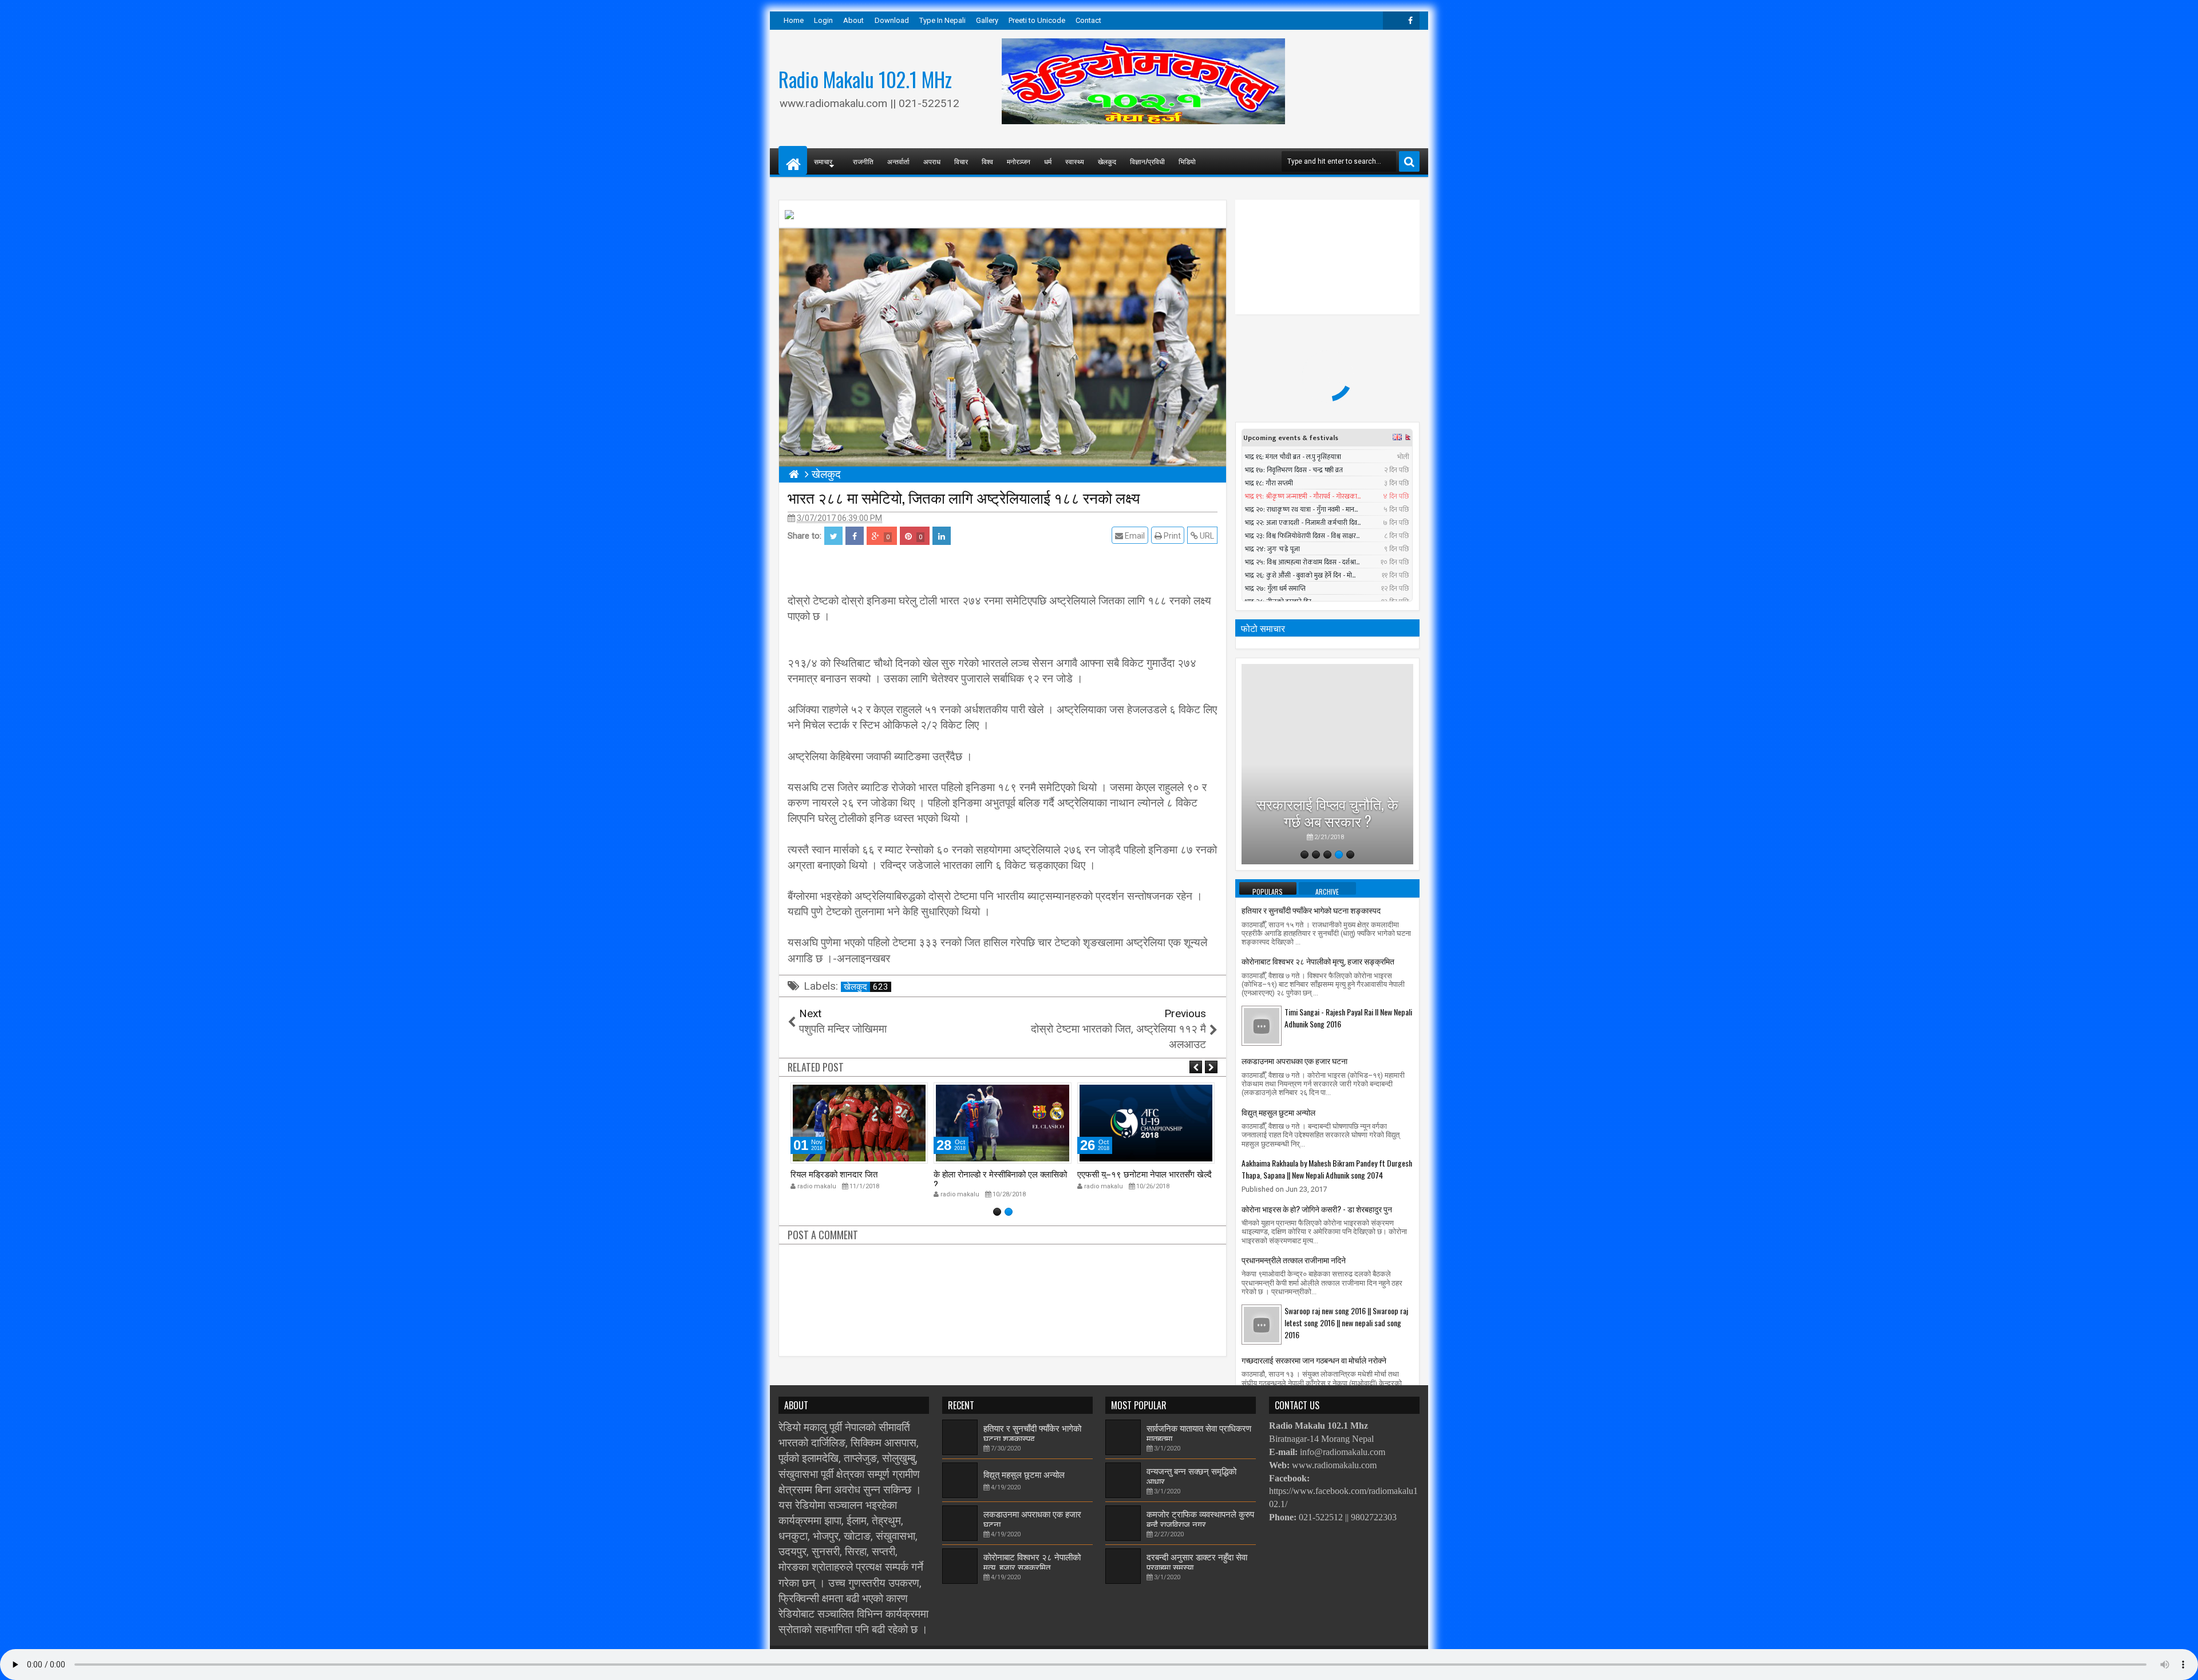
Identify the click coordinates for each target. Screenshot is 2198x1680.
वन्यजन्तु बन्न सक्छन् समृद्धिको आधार (1191, 1476)
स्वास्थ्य (1075, 161)
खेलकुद (1107, 161)
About (853, 20)
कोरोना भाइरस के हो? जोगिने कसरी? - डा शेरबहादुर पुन (1317, 1209)
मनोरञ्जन (1019, 161)
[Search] (1409, 161)
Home (794, 20)
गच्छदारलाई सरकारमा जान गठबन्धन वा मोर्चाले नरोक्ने (1314, 1360)
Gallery (987, 20)
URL (1206, 536)
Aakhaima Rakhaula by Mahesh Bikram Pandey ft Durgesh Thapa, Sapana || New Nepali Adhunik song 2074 (1327, 1169)
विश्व (987, 161)
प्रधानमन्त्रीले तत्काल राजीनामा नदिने (1294, 1260)
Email (1134, 536)
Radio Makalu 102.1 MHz (865, 79)
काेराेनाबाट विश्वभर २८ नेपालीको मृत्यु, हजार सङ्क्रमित (1318, 961)
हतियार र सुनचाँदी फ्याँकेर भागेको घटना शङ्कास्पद (1311, 910)
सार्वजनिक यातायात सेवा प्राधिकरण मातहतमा (1199, 1433)
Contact (1088, 20)
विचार (961, 161)
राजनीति (863, 161)
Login (823, 20)
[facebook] (1410, 21)
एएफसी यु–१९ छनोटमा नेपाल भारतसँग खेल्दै (1145, 1173)
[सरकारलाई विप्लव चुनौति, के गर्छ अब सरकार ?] (1327, 764)
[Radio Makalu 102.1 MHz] (793, 160)
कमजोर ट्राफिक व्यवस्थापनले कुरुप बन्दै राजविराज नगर (1200, 1519)
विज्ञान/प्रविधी (1147, 161)
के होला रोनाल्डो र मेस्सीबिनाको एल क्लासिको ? (1000, 1179)
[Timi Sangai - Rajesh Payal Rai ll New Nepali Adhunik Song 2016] (1262, 1025)
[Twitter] (1392, 21)
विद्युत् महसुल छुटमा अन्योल (1278, 1112)
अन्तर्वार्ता (898, 161)
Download (892, 20)
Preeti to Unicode (1037, 20)
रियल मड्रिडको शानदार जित (834, 1173)
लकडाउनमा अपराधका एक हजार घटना (1294, 1060)
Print (1171, 536)
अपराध (932, 161)
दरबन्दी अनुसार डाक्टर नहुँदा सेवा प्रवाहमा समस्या (1197, 1562)
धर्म (1048, 161)
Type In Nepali (942, 20)
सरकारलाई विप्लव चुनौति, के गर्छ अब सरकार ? (1327, 812)
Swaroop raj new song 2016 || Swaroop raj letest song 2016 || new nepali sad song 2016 (1346, 1323)
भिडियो (1187, 161)
